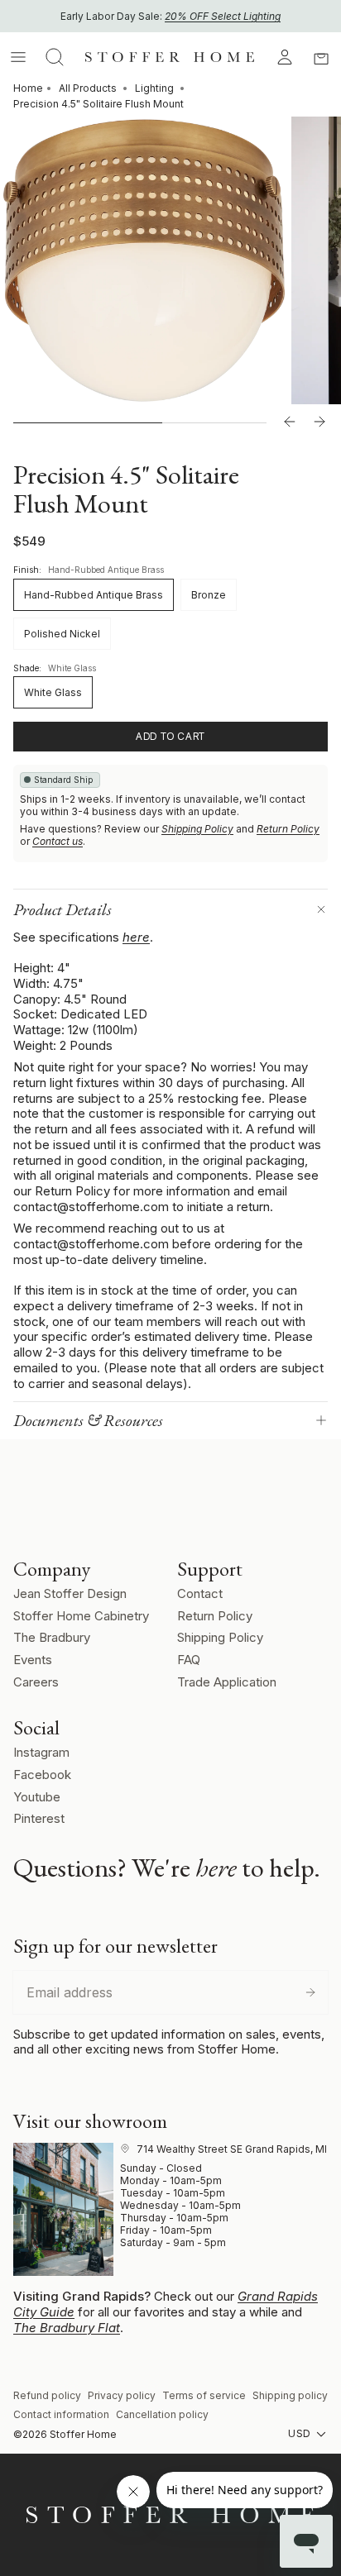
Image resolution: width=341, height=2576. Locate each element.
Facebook (42, 1775)
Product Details (62, 909)
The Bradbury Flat (67, 2328)
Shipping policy (290, 2395)
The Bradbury (52, 1637)
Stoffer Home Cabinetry (81, 1616)
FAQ (189, 1660)
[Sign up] (310, 1992)
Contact (200, 1593)
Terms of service (204, 2395)
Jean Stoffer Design (70, 1593)
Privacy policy (122, 2395)
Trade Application (227, 1682)
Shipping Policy (197, 829)
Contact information (61, 2414)
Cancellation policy (162, 2414)
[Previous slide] (290, 422)
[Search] (55, 57)
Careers (36, 1682)
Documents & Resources (88, 1420)
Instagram (41, 1752)
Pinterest (39, 1818)
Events (33, 1660)
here (136, 937)
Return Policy (288, 829)
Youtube (37, 1797)
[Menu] (18, 57)
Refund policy (47, 2395)
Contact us (58, 841)
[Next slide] (319, 422)
